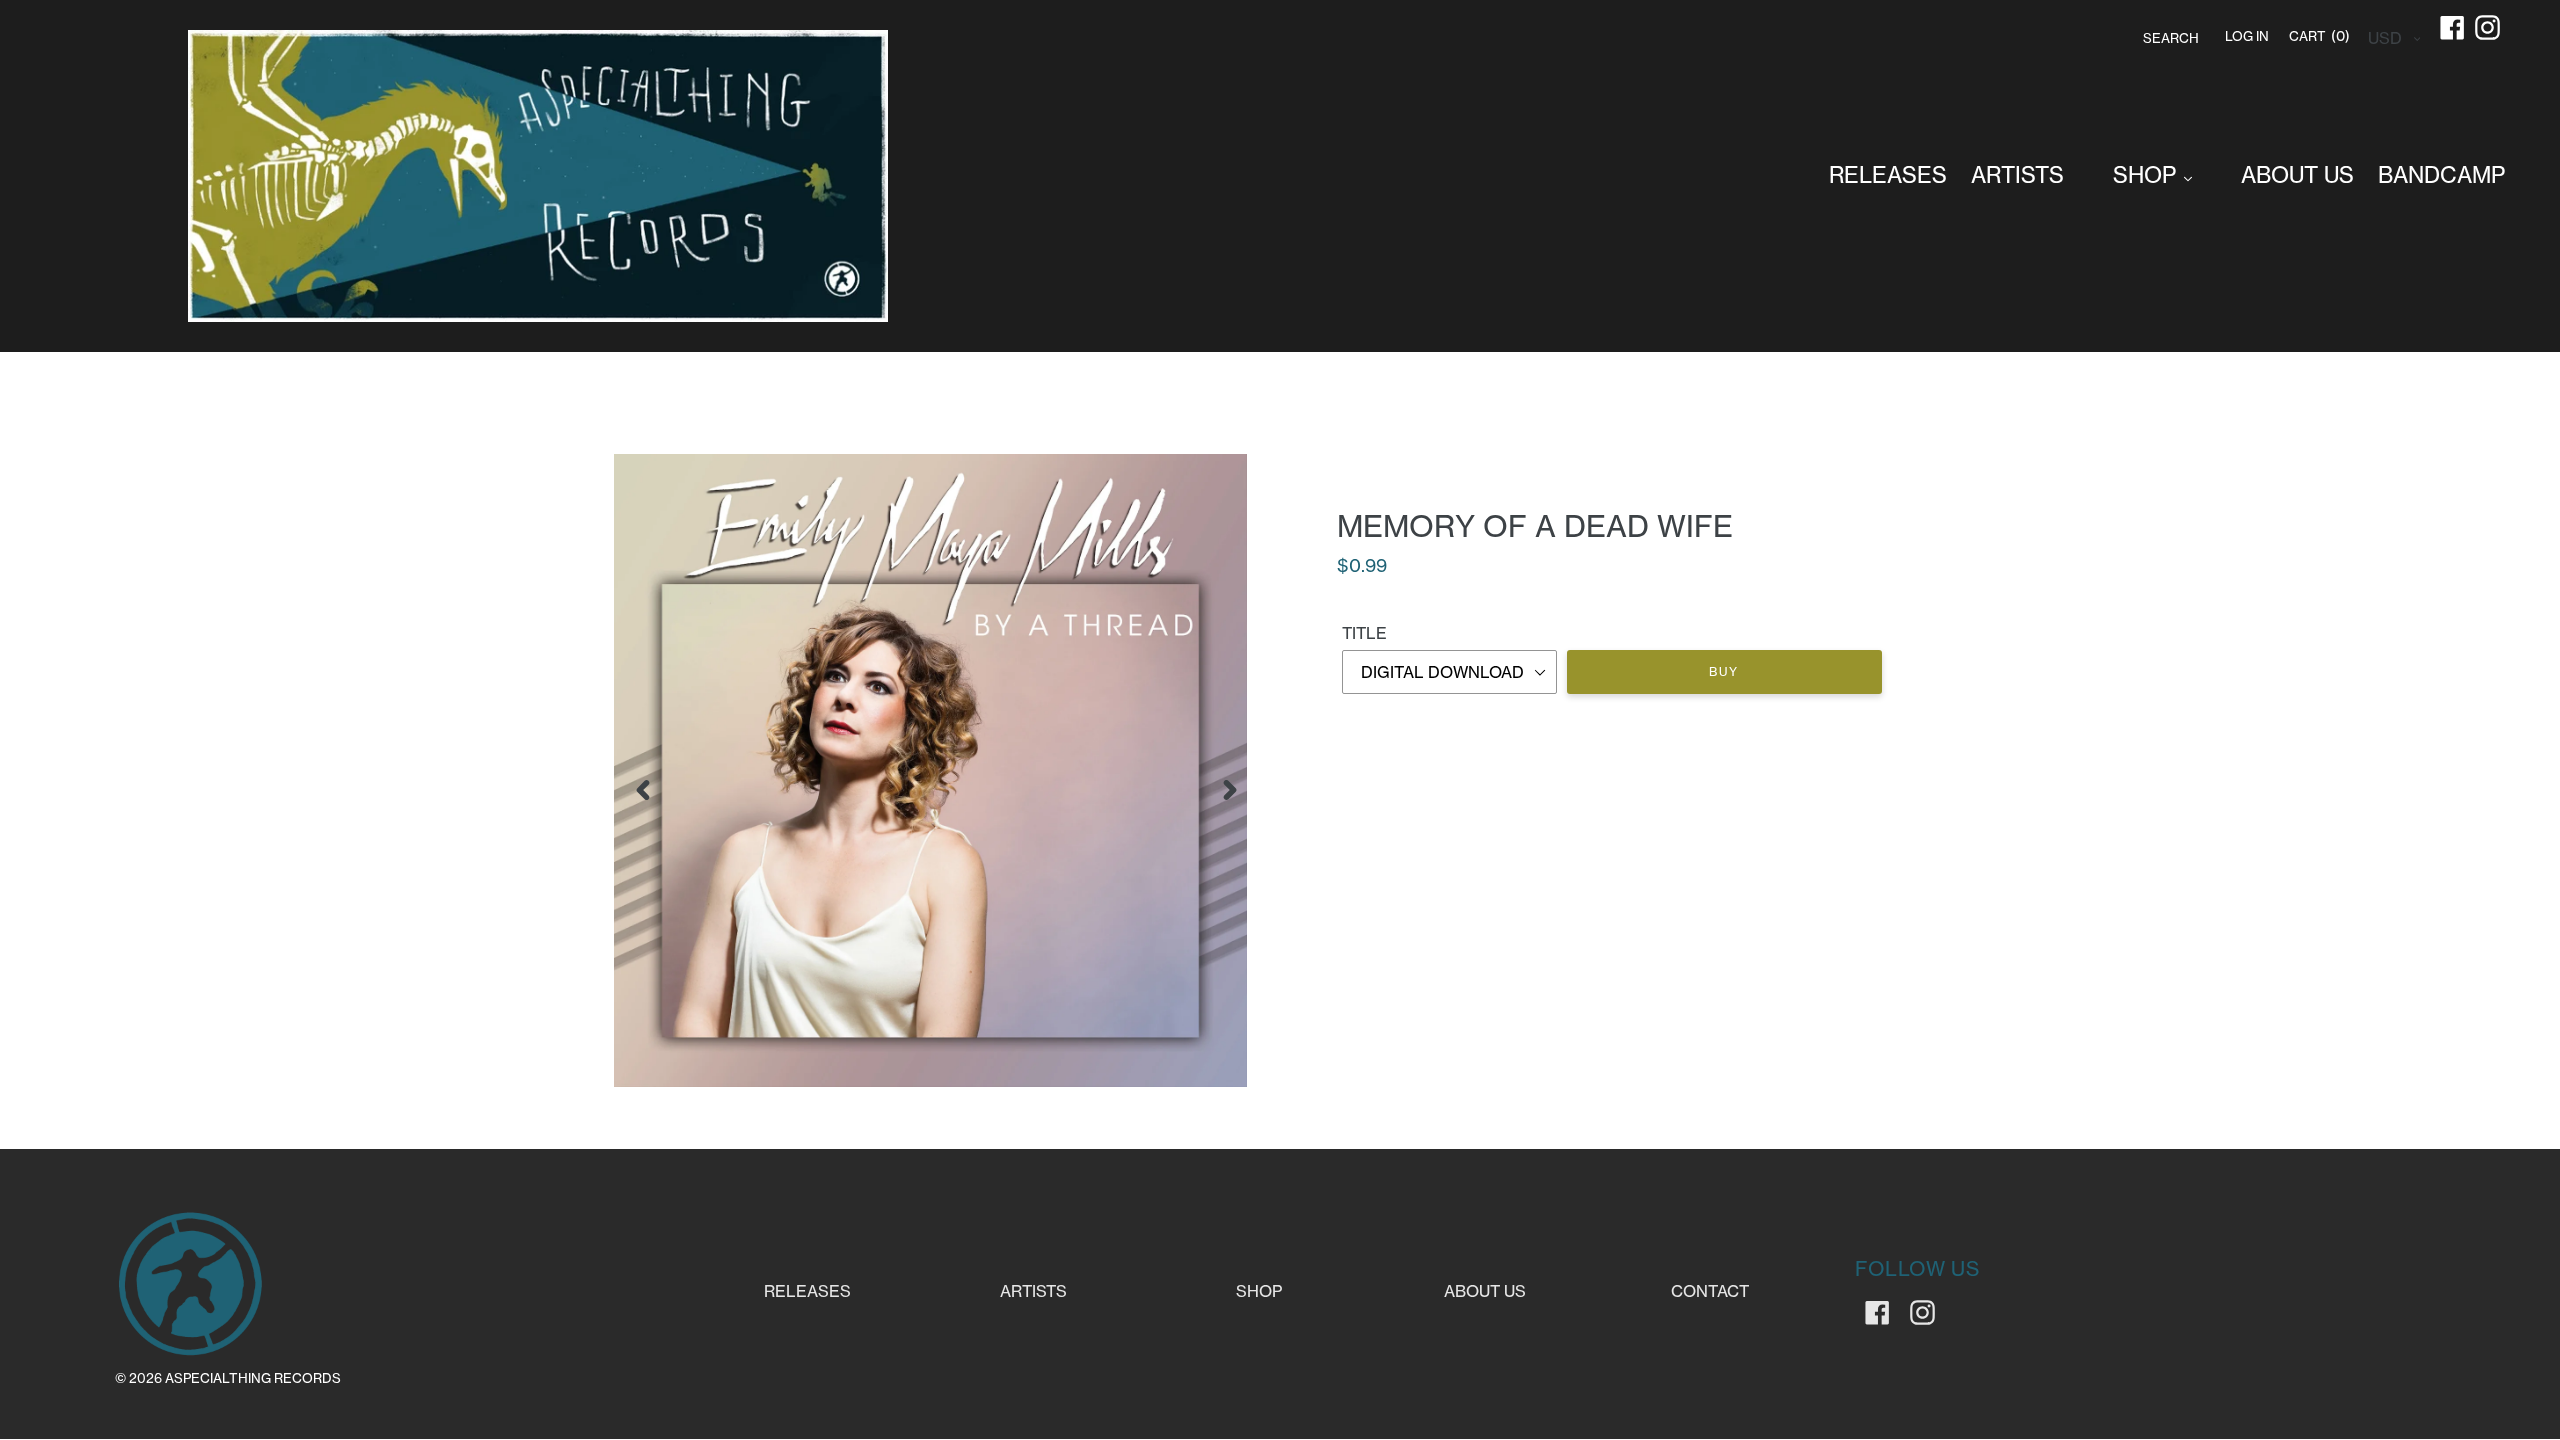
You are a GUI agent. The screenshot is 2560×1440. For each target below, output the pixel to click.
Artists (1033, 1291)
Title (1364, 633)
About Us (1485, 1291)
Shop (1259, 1291)
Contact (1710, 1291)
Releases (807, 1291)
